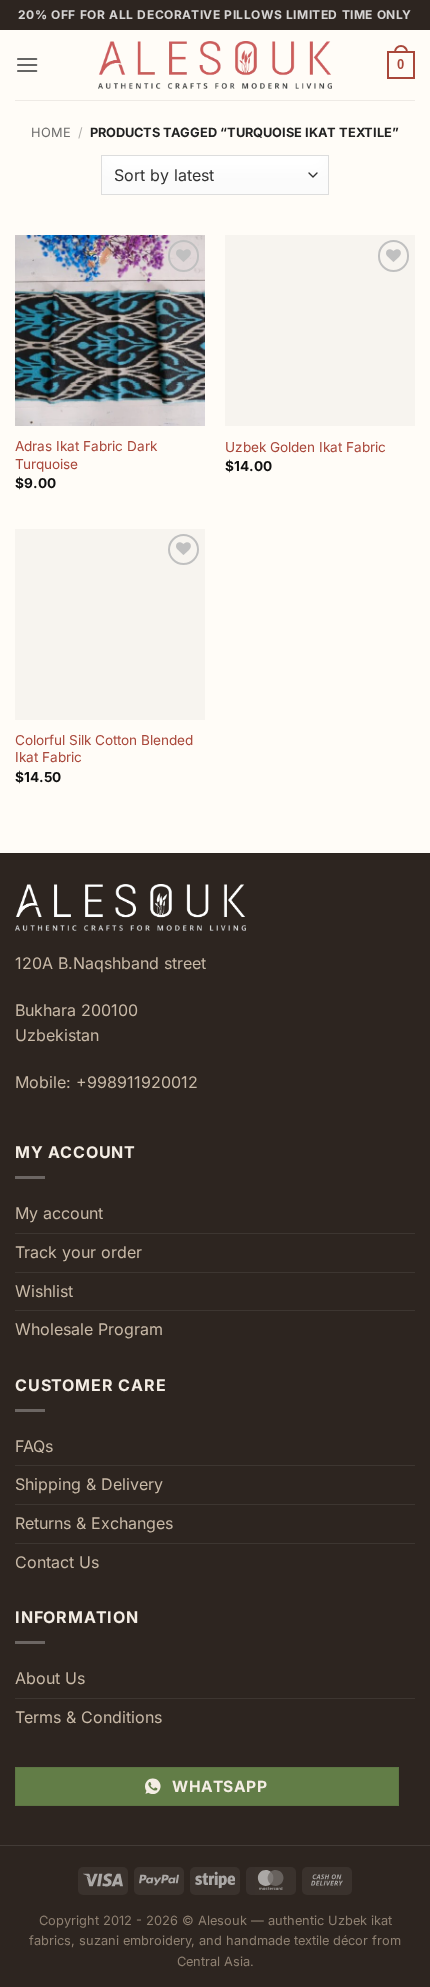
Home (51, 132)
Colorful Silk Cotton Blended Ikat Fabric (104, 749)
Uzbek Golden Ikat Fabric (305, 447)
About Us (50, 1678)
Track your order (78, 1252)
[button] (27, 64)
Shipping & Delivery (89, 1484)
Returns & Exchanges (94, 1523)
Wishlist (44, 1291)
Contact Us (57, 1562)
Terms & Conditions (88, 1717)
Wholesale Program (89, 1329)
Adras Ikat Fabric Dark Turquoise (86, 455)
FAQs (34, 1446)
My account (59, 1213)
